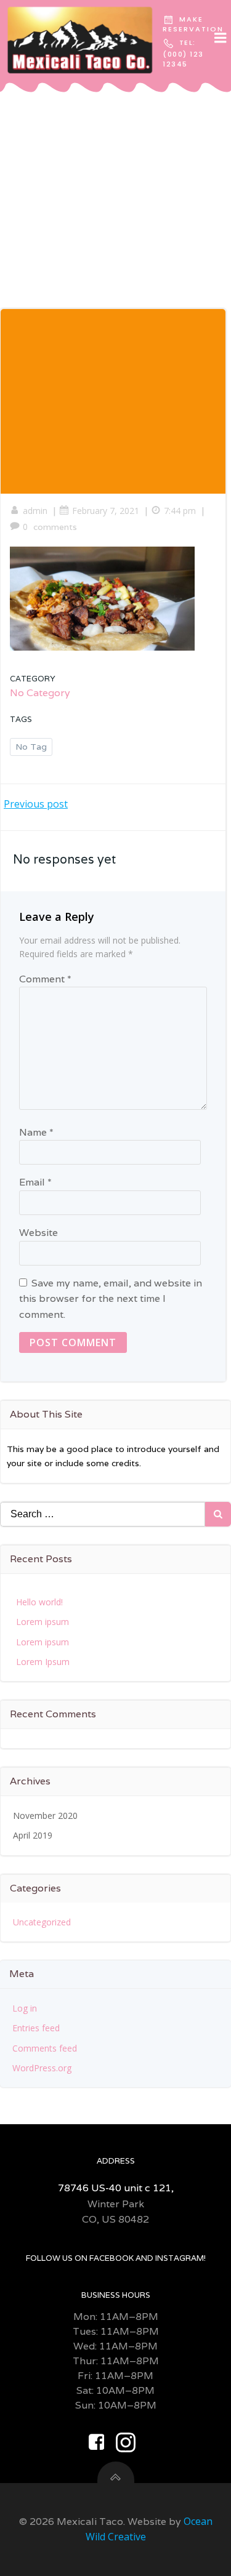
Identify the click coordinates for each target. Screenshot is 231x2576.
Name (36, 1132)
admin (35, 511)
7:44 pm (180, 511)
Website (38, 1233)
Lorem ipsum (43, 1622)
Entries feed (36, 2028)
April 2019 (33, 1835)
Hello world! (39, 1602)
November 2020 (45, 1816)
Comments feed (45, 2048)
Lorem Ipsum (43, 1662)
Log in (25, 2008)
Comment (45, 979)
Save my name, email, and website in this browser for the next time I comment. (111, 1299)
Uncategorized (42, 1922)
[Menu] (221, 38)
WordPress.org (42, 2068)
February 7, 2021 (106, 511)
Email (35, 1182)
